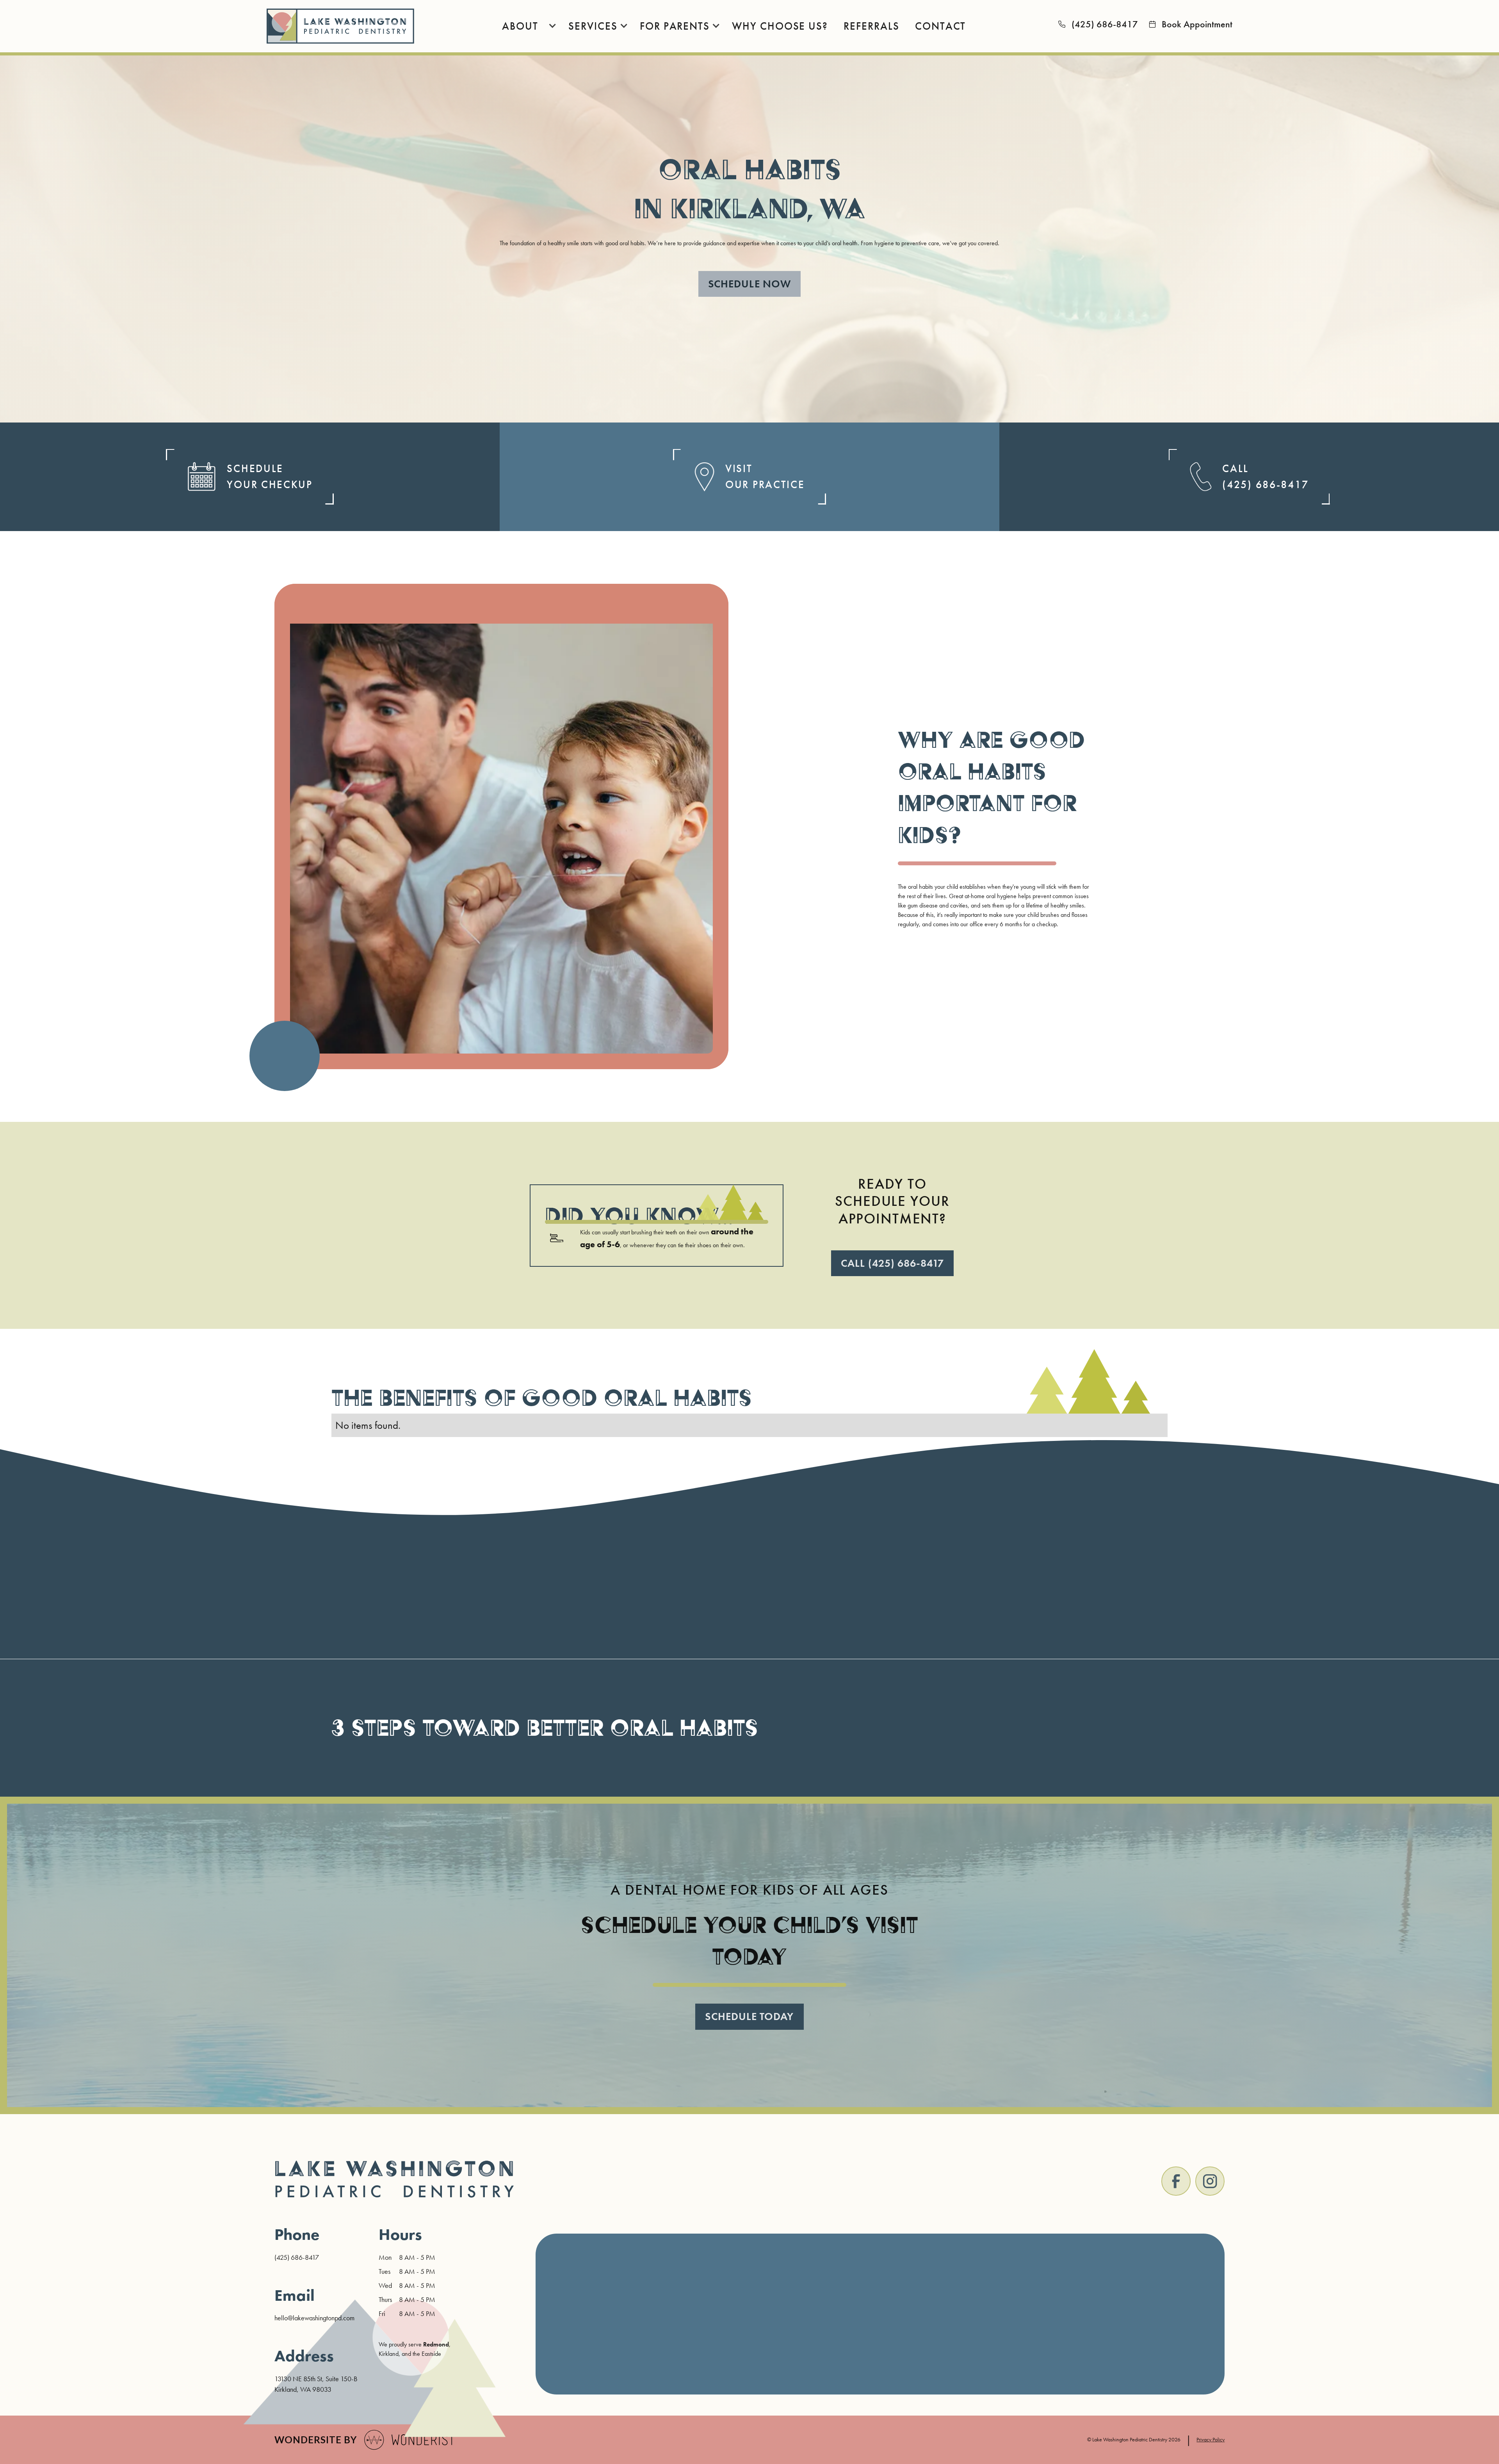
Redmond (436, 2344)
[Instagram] (1210, 2181)
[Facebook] (1176, 2181)
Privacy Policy (1211, 2439)
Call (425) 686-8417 (892, 1263)
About (520, 26)
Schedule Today (749, 2016)
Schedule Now (749, 284)
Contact (940, 26)
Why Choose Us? (780, 26)
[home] (341, 26)
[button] (524, 26)
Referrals (871, 26)
